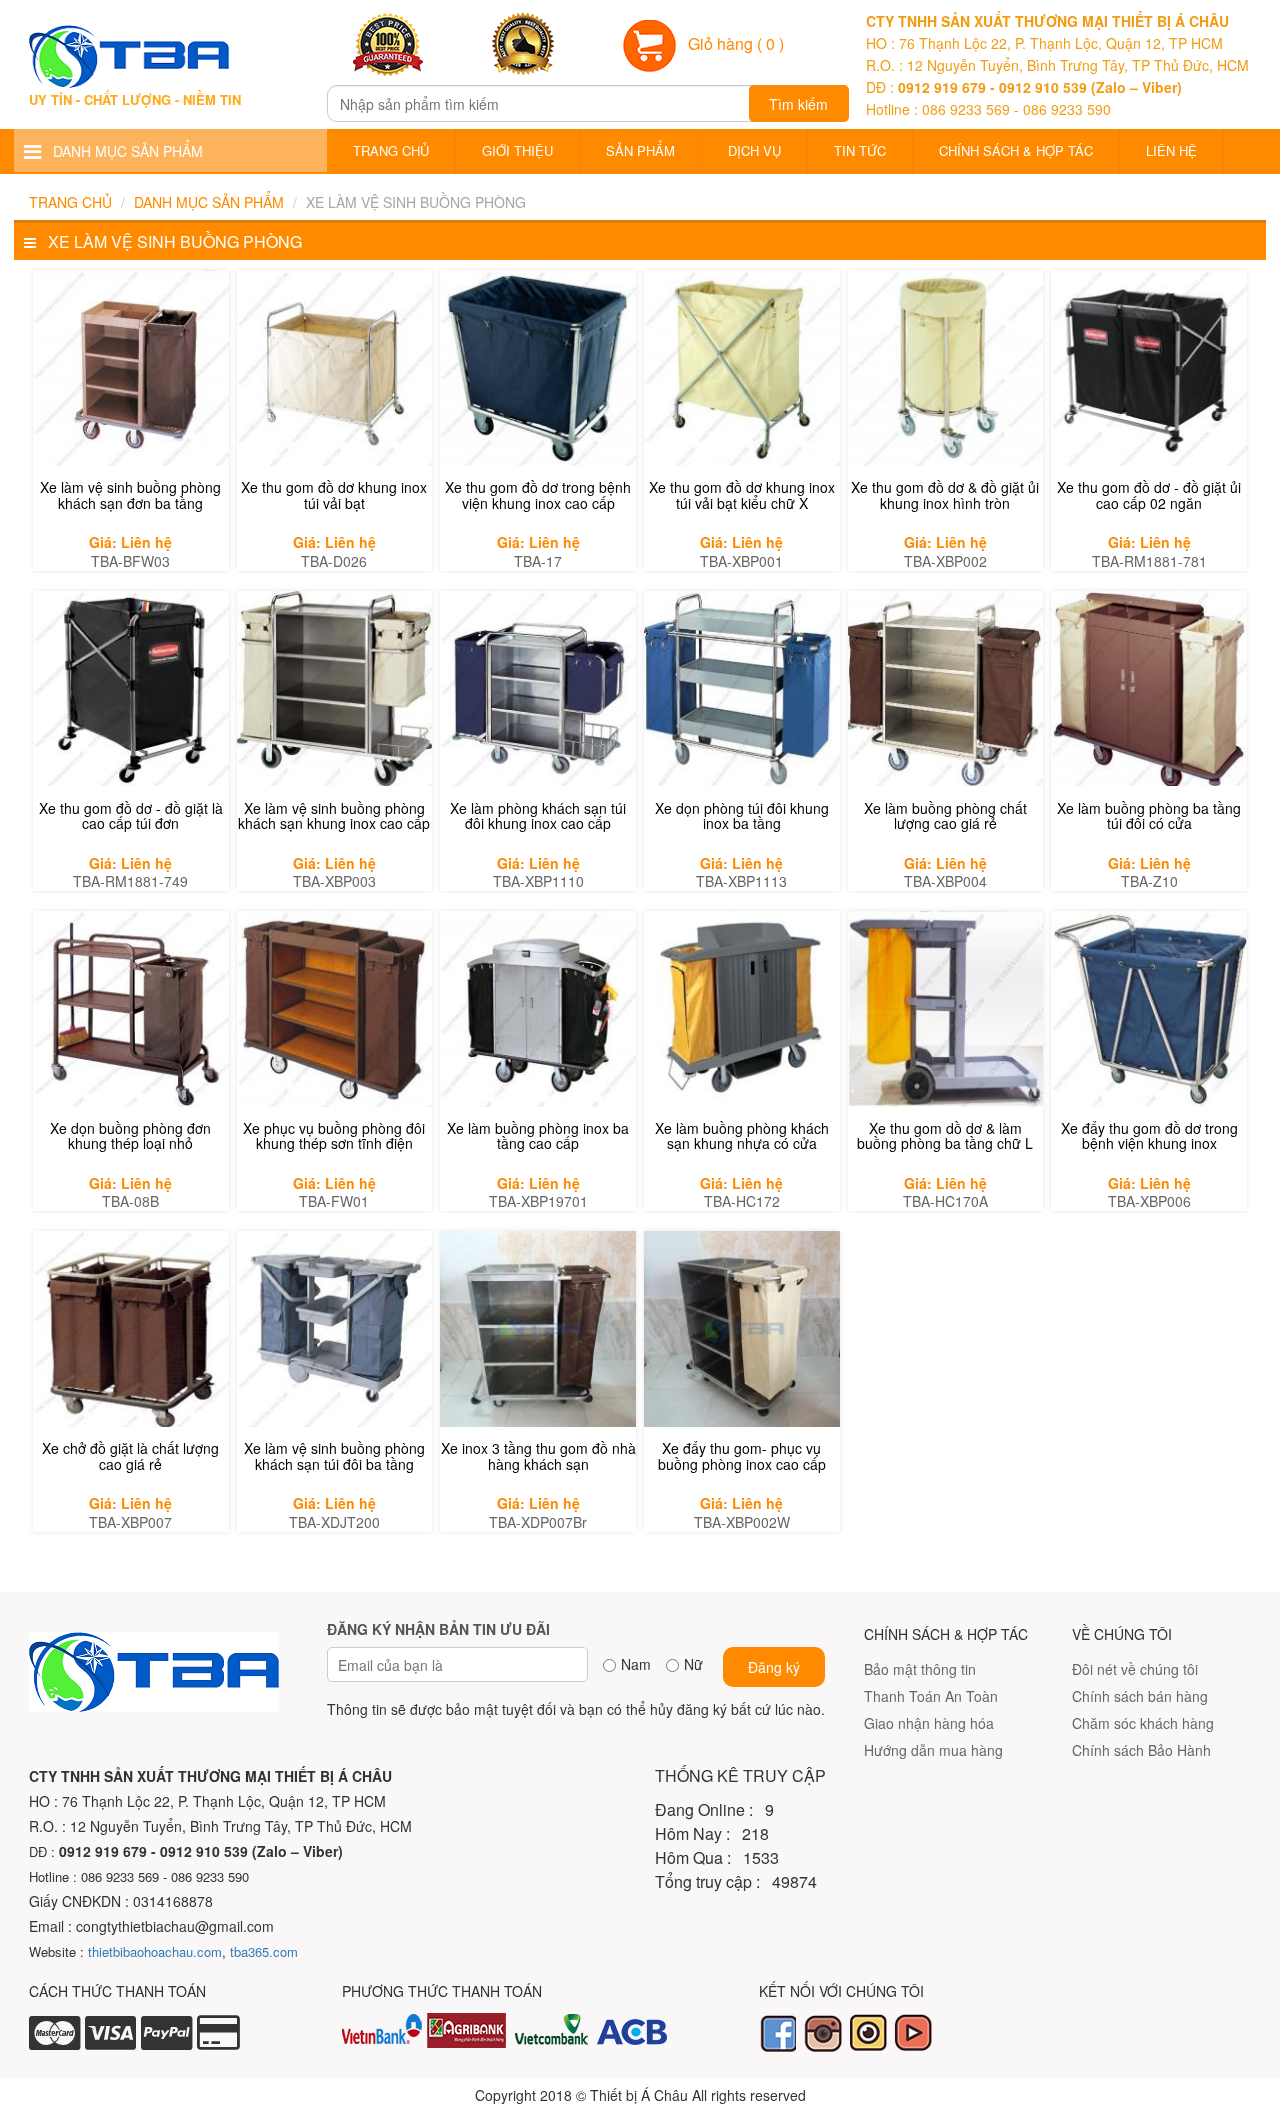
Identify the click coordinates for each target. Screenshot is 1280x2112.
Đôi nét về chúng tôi (1135, 1669)
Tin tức (860, 150)
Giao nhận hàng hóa (929, 1723)
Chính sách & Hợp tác (1016, 150)
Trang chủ (391, 150)
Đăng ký (774, 1667)
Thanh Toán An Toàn (931, 1696)
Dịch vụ (754, 150)
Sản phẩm (640, 150)
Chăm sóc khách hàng (1143, 1723)
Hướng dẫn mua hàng (933, 1750)
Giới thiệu (517, 150)
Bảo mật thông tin (920, 1669)
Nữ (693, 1664)
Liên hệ (1171, 150)
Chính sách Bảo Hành (1141, 1750)
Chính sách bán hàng (1140, 1696)
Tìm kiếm (798, 104)
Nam (636, 1664)
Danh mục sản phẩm (209, 202)
